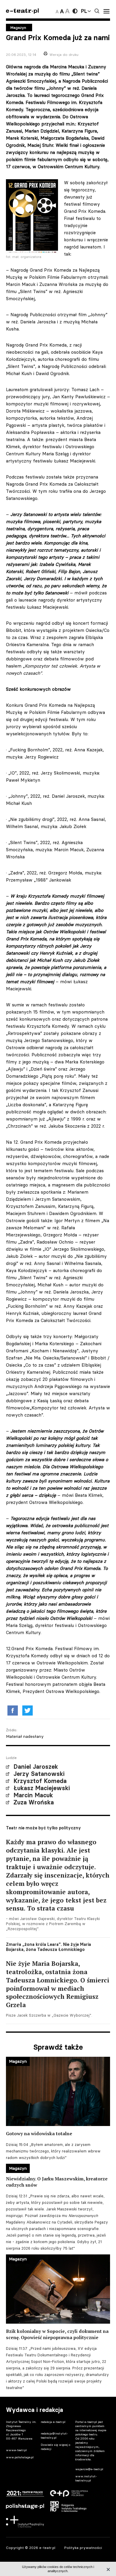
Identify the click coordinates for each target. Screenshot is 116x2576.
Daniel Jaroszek (36, 1767)
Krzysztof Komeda (40, 1781)
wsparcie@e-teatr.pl (89, 2469)
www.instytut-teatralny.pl (86, 2478)
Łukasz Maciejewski (42, 1788)
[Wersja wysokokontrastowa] (75, 11)
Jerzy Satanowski (39, 1774)
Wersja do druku (64, 55)
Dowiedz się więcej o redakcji (55, 2447)
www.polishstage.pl (20, 2457)
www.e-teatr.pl (16, 2450)
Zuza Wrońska (34, 1802)
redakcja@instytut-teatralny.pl (54, 2436)
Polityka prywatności (83, 2548)
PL (84, 11)
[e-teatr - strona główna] (22, 11)
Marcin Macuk (33, 1795)
